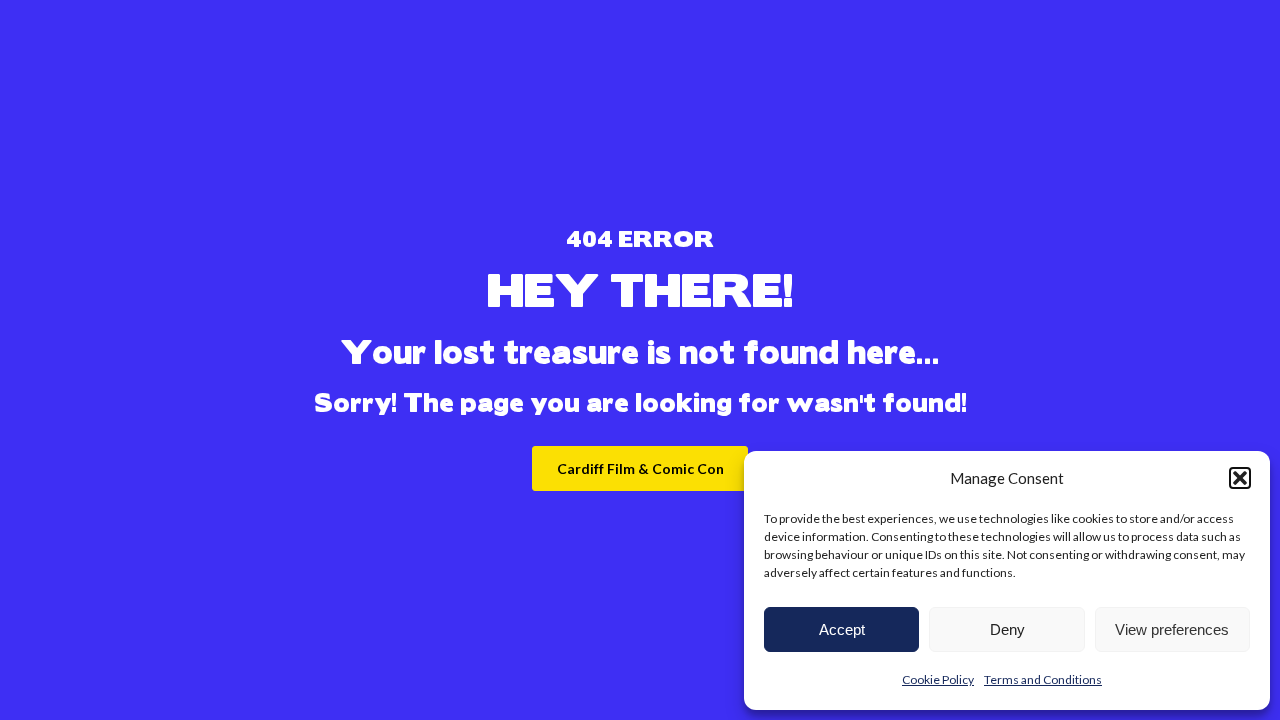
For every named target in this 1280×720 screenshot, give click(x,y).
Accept (842, 629)
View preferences (1172, 629)
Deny (1007, 629)
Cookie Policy (938, 679)
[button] (1240, 478)
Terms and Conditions (1043, 679)
